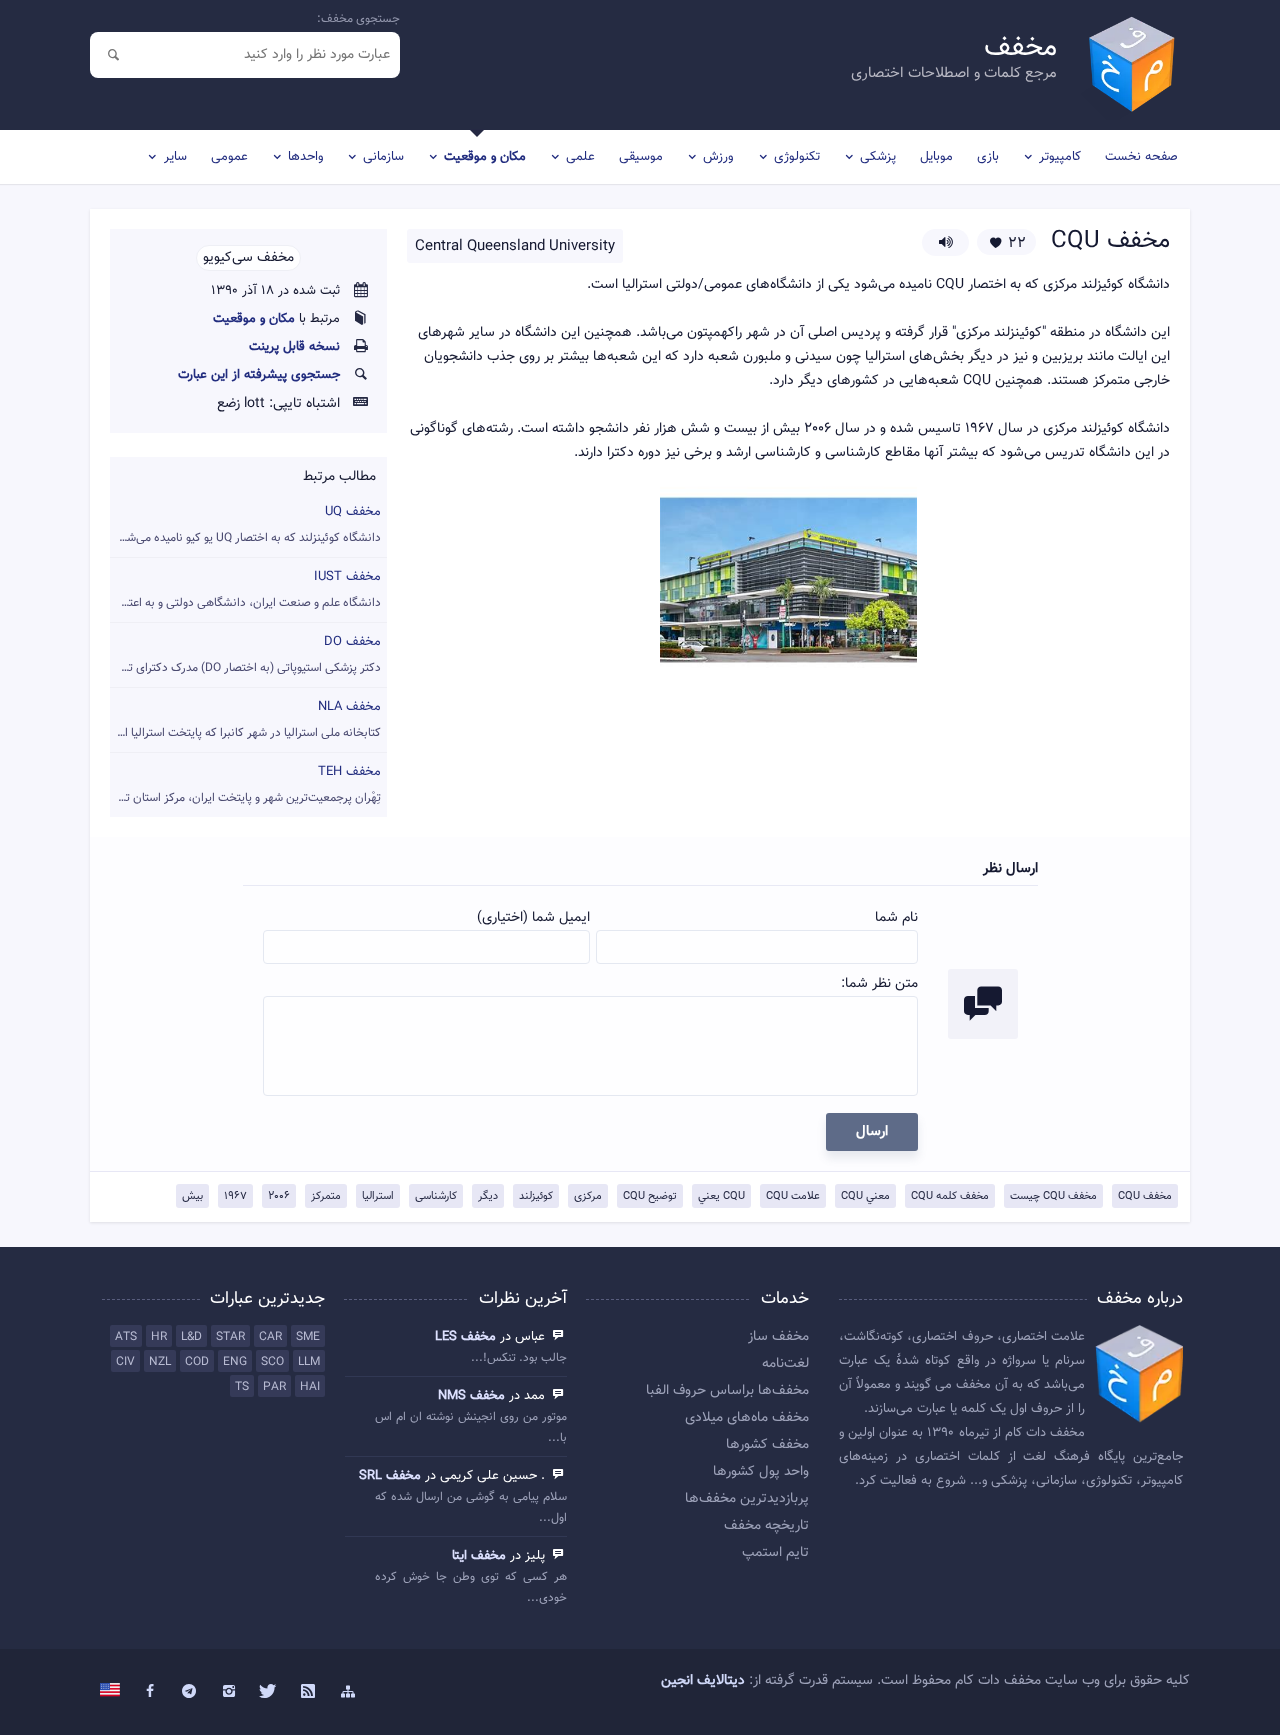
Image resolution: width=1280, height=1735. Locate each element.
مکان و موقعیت (485, 157)
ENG (235, 1362)
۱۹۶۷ (235, 1196)
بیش (192, 1196)
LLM (309, 1362)
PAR (274, 1387)
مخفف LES (465, 1337)
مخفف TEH (245, 784)
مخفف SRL (390, 1476)
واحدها (305, 157)
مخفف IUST (245, 589)
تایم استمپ (775, 1553)
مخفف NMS (471, 1396)
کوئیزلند (536, 1196)
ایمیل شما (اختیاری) (533, 918)
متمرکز (326, 1196)
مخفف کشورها (767, 1445)
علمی (580, 157)
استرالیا (378, 1196)
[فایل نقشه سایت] (348, 1692)
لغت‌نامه (785, 1364)
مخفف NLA (245, 719)
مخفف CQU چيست (1053, 1196)
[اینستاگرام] (229, 1692)
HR (159, 1337)
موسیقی (641, 157)
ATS (126, 1337)
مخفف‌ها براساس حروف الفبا (727, 1391)
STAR (230, 1337)
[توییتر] (269, 1692)
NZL (160, 1362)
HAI (310, 1387)
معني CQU (865, 1196)
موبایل (936, 157)
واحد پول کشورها (761, 1472)
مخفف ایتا (479, 1556)
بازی (988, 157)
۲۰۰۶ (279, 1196)
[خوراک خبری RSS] (308, 1692)
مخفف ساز (778, 1337)
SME (308, 1337)
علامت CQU (793, 1196)
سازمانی (383, 157)
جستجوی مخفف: (358, 19)
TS (242, 1387)
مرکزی (588, 1196)
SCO (272, 1362)
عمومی (229, 157)
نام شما (896, 918)
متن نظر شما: (879, 984)
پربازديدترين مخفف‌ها (747, 1499)
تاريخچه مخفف (766, 1526)
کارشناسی (436, 1196)
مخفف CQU (1145, 1196)
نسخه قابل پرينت (294, 347)
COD (197, 1362)
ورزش (718, 157)
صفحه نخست (1141, 157)
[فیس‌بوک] (150, 1692)
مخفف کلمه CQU (950, 1196)
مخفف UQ (245, 524)
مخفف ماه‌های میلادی (747, 1418)
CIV (125, 1362)
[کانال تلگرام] (190, 1692)
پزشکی (878, 157)
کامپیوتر (1060, 157)
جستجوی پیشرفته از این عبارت (259, 375)
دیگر (488, 1196)
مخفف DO (245, 654)
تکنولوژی (797, 157)
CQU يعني (721, 1196)
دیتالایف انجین (703, 1681)
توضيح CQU (650, 1196)
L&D (191, 1337)
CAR (270, 1337)
